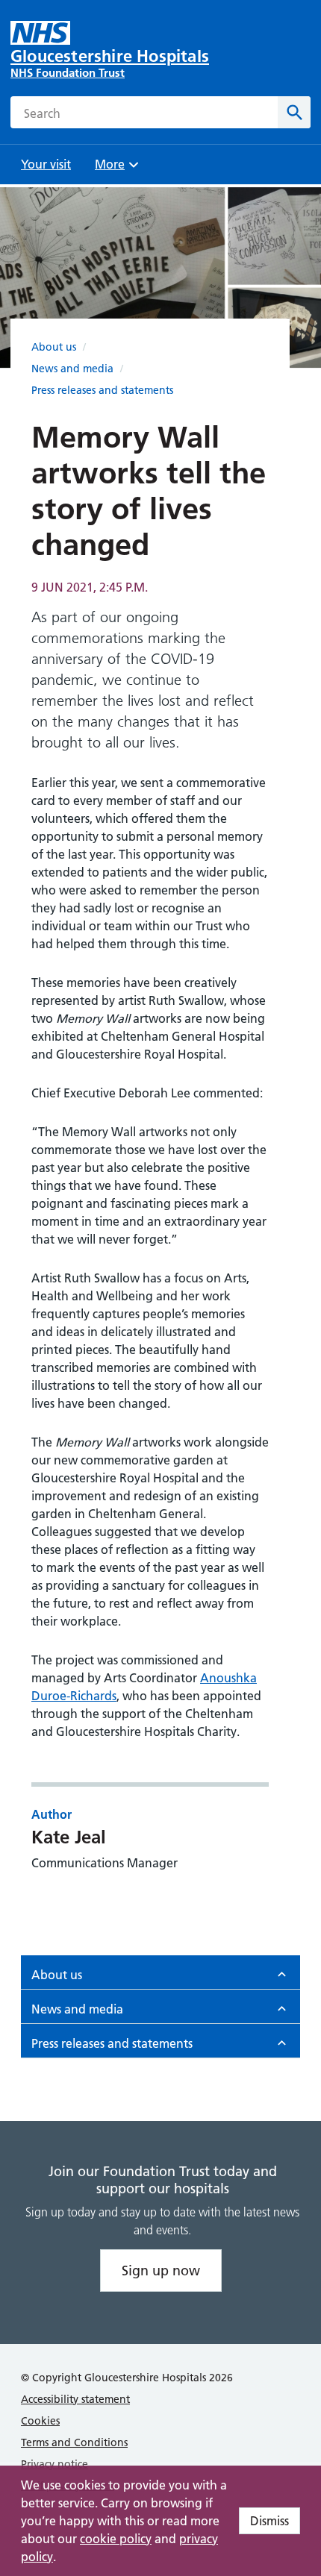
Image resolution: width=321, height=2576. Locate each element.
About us (54, 347)
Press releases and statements (102, 390)
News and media (72, 369)
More (115, 169)
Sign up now (161, 2271)
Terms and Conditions (74, 2442)
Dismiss (269, 2521)
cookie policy (116, 2539)
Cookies (40, 2421)
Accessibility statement (75, 2399)
